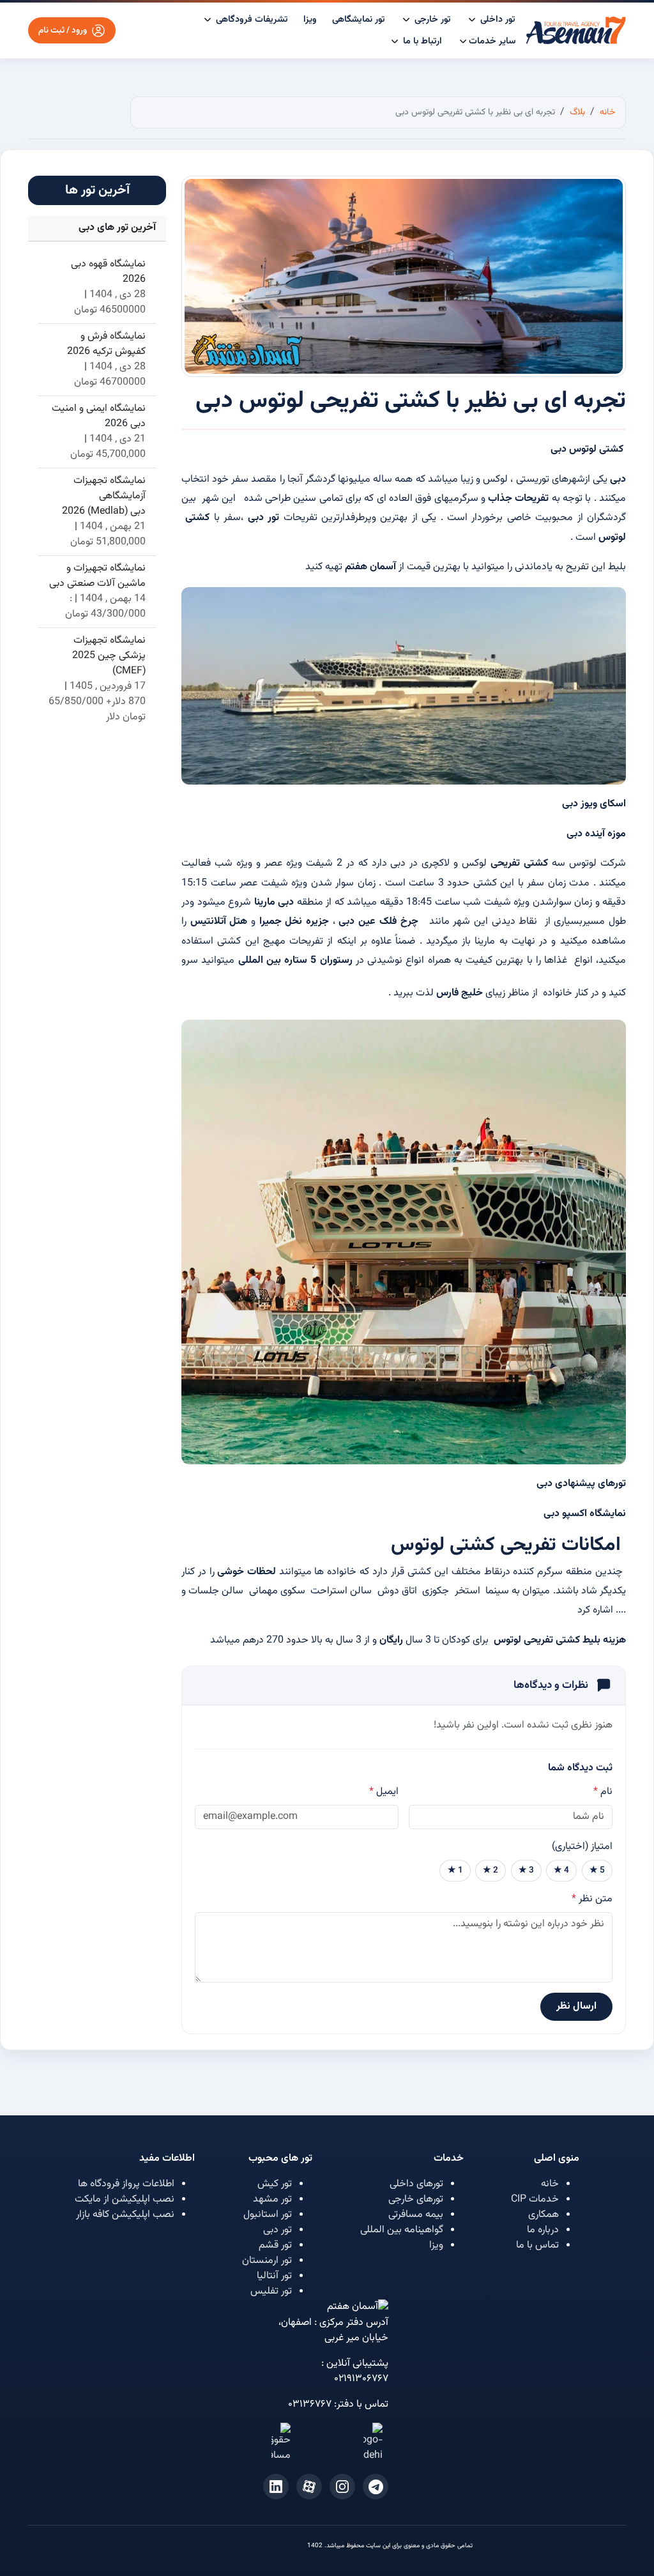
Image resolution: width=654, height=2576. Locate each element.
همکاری (544, 2215)
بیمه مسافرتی (416, 2215)
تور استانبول (268, 2215)
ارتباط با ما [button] (421, 41)
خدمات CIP (535, 2199)
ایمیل (384, 1792)
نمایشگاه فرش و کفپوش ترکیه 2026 (106, 344)
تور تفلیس (271, 2291)
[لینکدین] (276, 2487)
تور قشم (275, 2245)
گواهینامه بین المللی (402, 2230)
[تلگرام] (376, 2487)
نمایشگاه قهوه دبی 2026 (108, 272)
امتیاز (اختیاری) (582, 1847)
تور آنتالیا (274, 2276)
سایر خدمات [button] (492, 41)
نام (603, 1792)
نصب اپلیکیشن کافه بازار (125, 2215)
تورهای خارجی (416, 2199)
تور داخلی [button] (497, 19)
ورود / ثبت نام (63, 30)
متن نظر (592, 1899)
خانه (550, 2184)
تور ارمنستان (267, 2261)
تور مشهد (272, 2199)
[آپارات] (309, 2487)
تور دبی (278, 2230)
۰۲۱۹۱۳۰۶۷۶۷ (361, 2379)
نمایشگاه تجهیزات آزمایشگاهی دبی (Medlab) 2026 (104, 496)
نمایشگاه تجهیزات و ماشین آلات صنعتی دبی (97, 576)
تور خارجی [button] (431, 19)
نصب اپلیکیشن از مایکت (125, 2199)
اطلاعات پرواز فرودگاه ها (126, 2184)
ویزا (310, 19)
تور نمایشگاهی (359, 19)
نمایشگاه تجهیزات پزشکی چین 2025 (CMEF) (109, 656)
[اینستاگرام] (342, 2487)
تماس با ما (537, 2245)
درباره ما (543, 2230)
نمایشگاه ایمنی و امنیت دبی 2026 (99, 417)
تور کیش (275, 2184)
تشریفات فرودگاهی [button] (251, 19)
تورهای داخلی (416, 2184)
